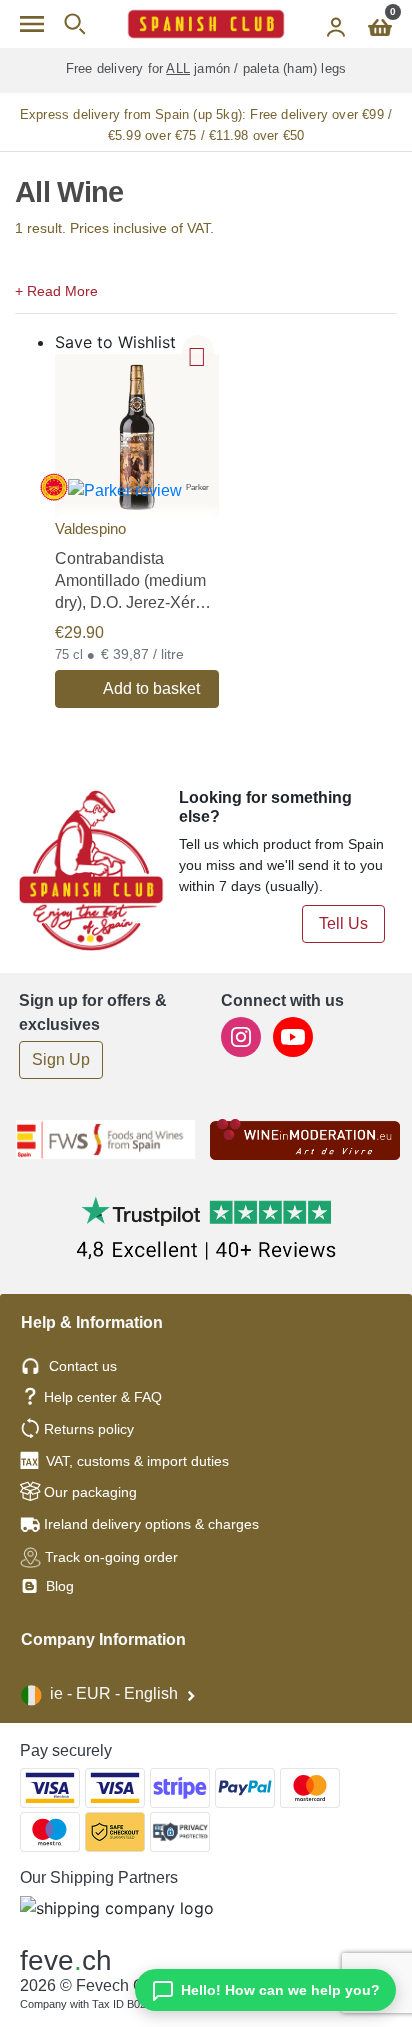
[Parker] (137, 434)
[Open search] (74, 24)
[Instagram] (243, 1035)
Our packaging (90, 1492)
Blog (58, 1586)
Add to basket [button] (151, 688)
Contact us (83, 1366)
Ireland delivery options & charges (151, 1524)
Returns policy (89, 1429)
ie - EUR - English (114, 1693)
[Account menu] (336, 24)
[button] (206, 289)
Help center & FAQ (103, 1397)
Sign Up (61, 1059)
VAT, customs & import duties (137, 1461)
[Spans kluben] (206, 24)
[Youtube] (293, 1035)
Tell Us (343, 923)
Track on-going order (111, 1557)
